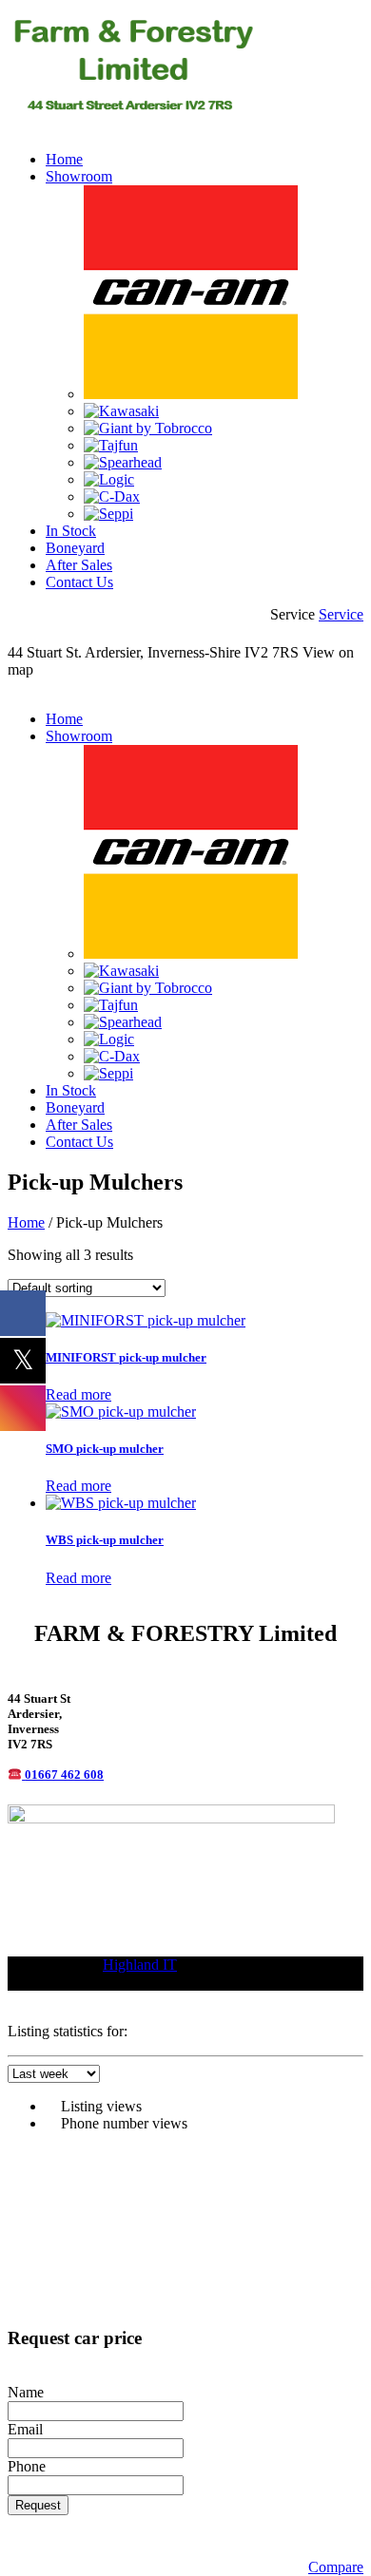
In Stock (71, 531)
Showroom (79, 176)
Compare (336, 2567)
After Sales (79, 565)
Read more (78, 1394)
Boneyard (75, 548)
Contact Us (79, 582)
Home (64, 159)
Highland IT (140, 1965)
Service (341, 614)
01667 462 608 (64, 1775)
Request (38, 2505)
